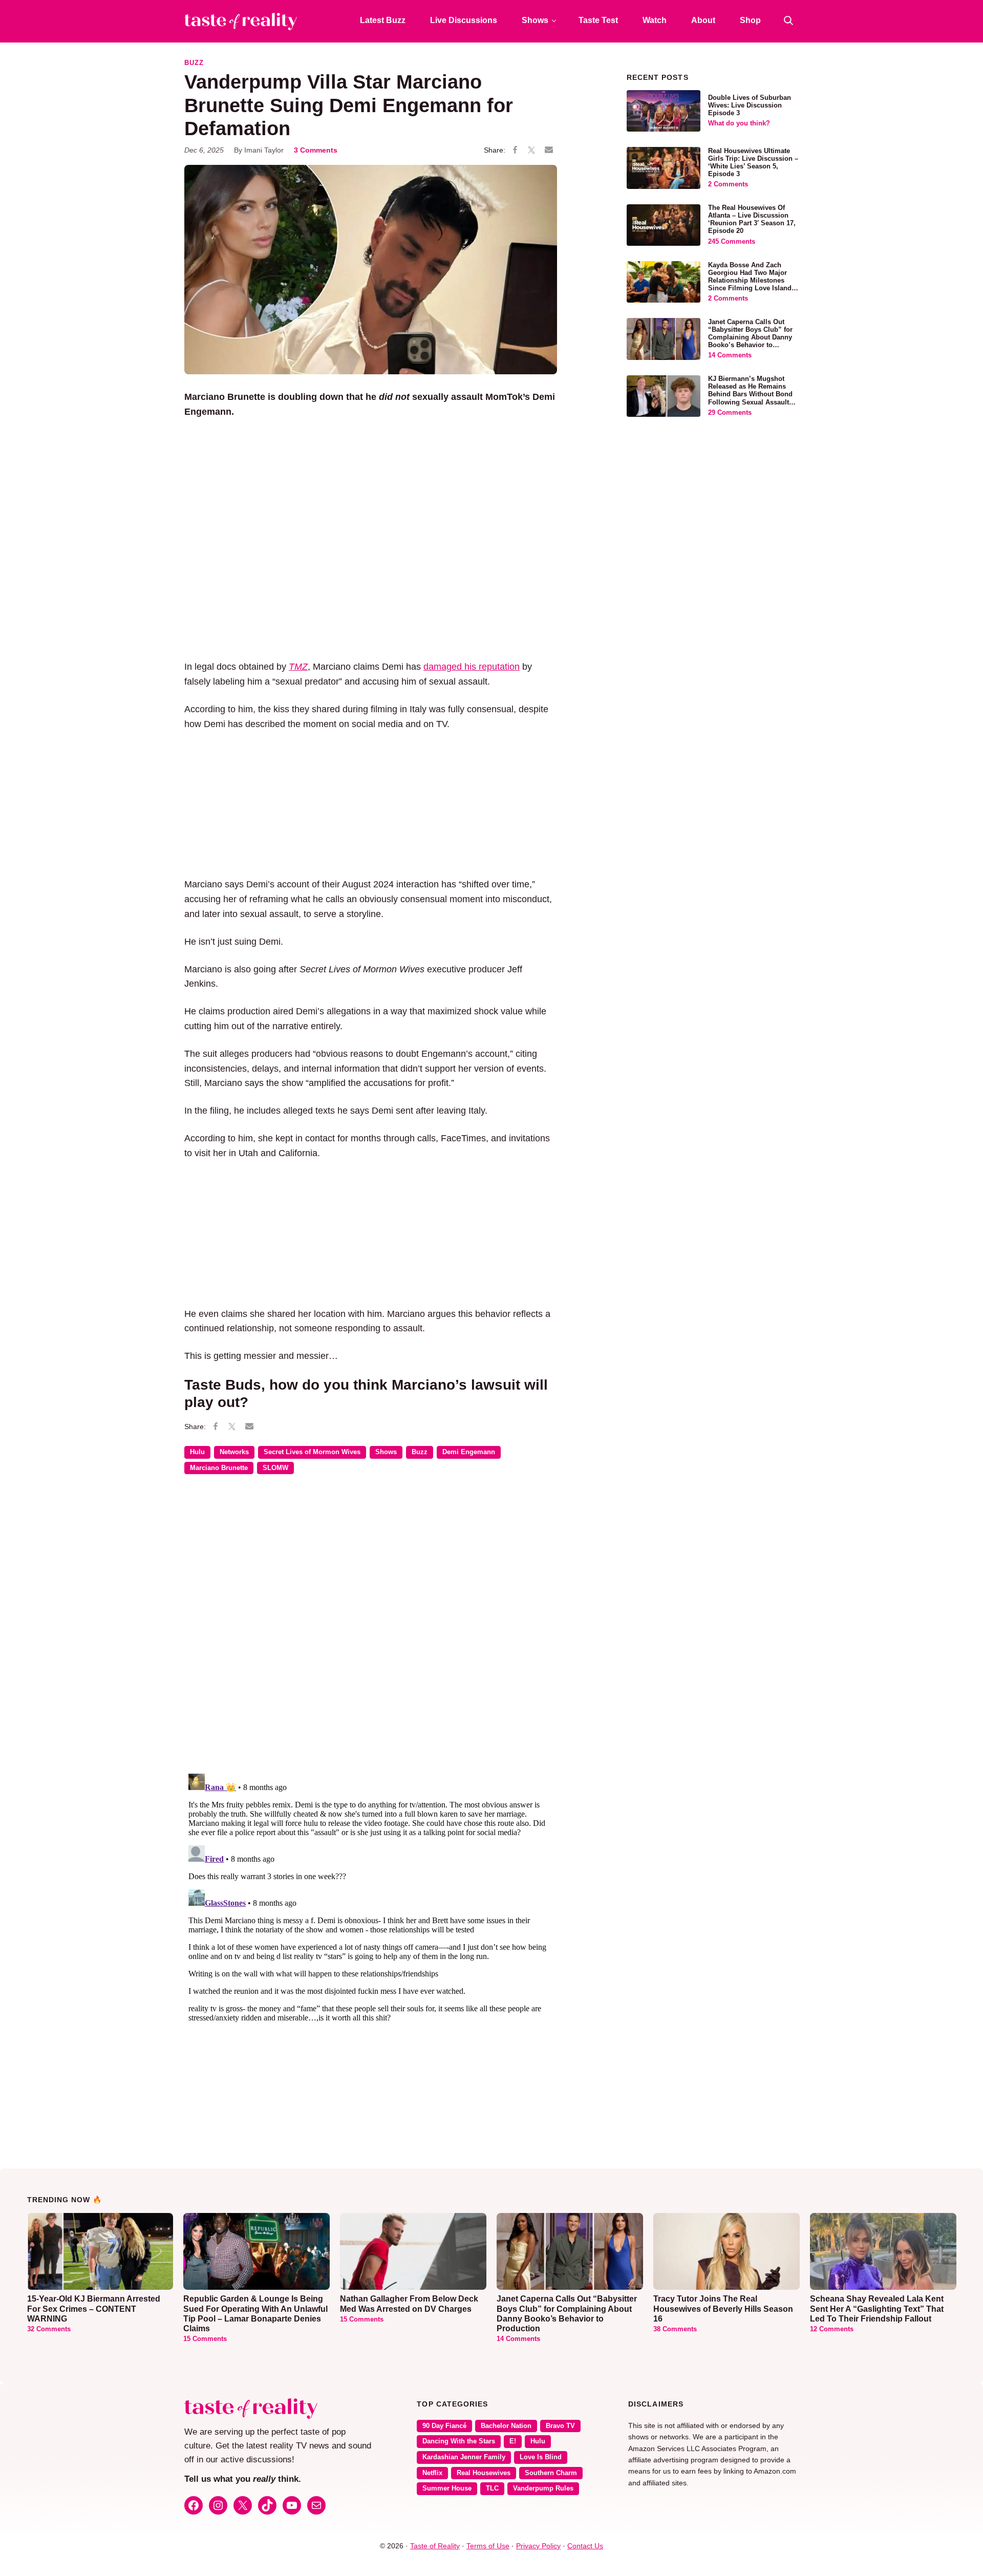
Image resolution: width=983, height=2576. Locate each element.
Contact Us (585, 2546)
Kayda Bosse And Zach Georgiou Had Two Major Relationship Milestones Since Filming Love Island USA (750, 281)
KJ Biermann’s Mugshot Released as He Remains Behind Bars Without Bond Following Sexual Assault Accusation (750, 394)
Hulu (197, 1452)
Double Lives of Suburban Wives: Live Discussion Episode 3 (750, 105)
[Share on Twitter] (531, 151)
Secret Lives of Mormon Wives (312, 1452)
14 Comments (730, 355)
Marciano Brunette (219, 1468)
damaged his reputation (472, 667)
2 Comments (728, 184)
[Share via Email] (549, 150)
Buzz (194, 63)
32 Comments (49, 2329)
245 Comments (732, 242)
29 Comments (730, 413)
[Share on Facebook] (515, 151)
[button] (788, 20)
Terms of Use (488, 2546)
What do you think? (739, 123)
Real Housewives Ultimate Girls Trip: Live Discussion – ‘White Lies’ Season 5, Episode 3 (753, 163)
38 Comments (675, 2329)
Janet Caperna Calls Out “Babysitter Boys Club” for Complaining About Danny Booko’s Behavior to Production (750, 337)
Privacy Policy (538, 2546)
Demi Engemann (469, 1452)
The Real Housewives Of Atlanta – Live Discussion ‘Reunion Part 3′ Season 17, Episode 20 (752, 219)
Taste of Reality (435, 2546)
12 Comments (832, 2329)
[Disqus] (371, 1631)
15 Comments (205, 2339)
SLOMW (275, 1468)
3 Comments (316, 150)
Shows (386, 1452)
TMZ (298, 667)
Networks (234, 1452)
